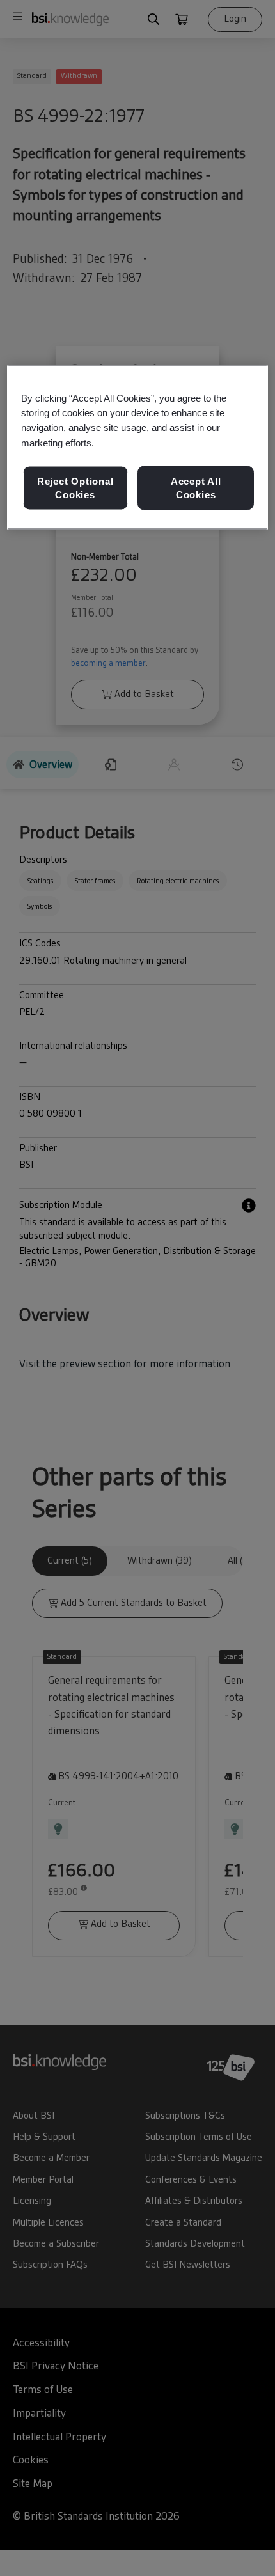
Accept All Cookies (196, 488)
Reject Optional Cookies (75, 488)
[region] (138, 448)
